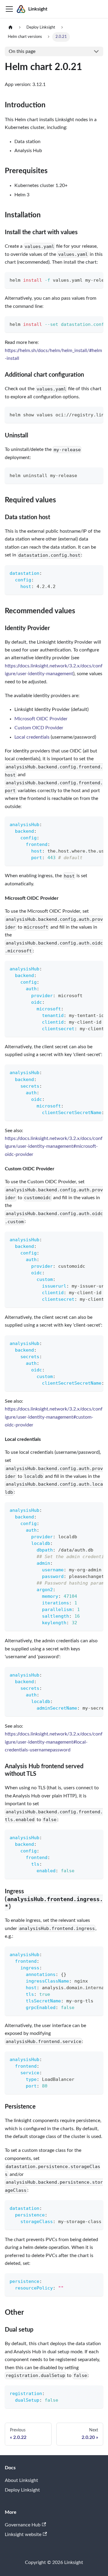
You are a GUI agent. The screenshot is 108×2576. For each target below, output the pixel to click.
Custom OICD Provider (39, 728)
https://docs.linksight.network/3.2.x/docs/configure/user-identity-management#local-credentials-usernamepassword (54, 1742)
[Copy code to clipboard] (96, 280)
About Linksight (21, 2480)
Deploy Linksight (22, 2490)
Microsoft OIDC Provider (41, 719)
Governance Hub (23, 2525)
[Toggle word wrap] (85, 280)
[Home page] (10, 28)
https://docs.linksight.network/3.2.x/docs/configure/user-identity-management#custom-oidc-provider (54, 1417)
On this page (22, 51)
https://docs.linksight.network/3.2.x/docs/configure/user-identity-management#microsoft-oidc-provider (54, 1146)
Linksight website (23, 2535)
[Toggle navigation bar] (9, 9)
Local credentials (32, 737)
